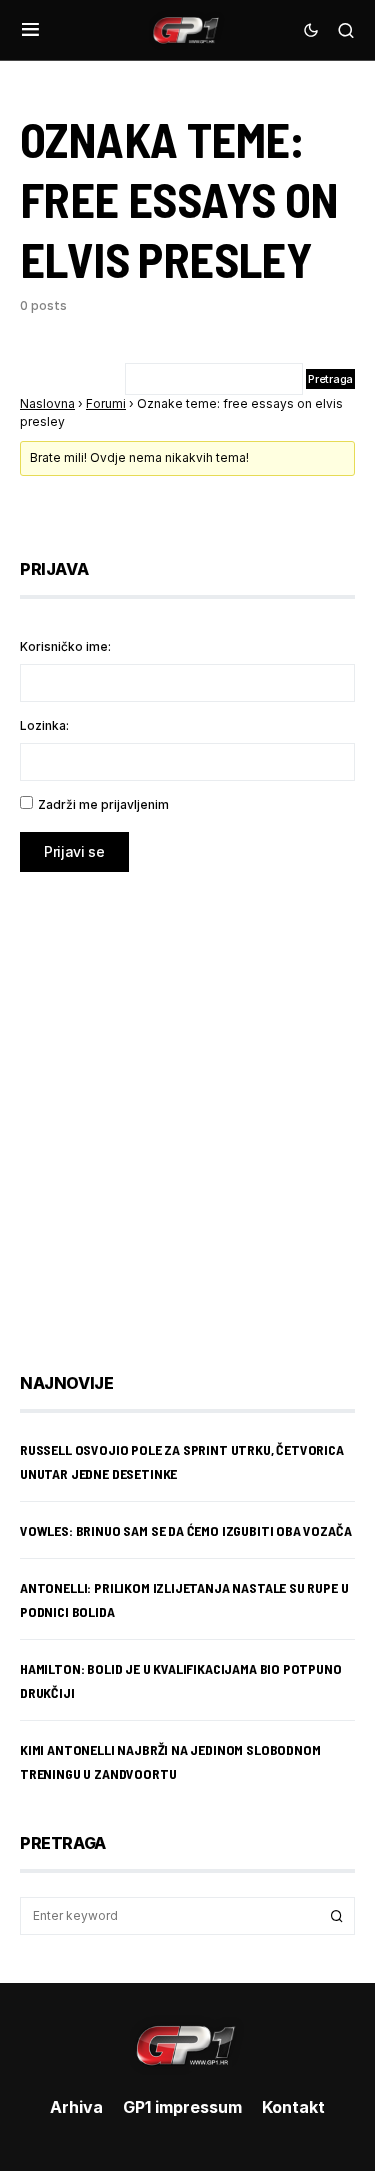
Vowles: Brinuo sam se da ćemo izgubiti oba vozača (185, 1530)
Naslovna (47, 403)
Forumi (106, 403)
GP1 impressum (182, 2107)
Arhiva (76, 2107)
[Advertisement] (187, 1107)
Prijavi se (74, 851)
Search (337, 1916)
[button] (30, 30)
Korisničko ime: (65, 646)
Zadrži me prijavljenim (103, 804)
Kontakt (293, 2107)
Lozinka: (44, 725)
